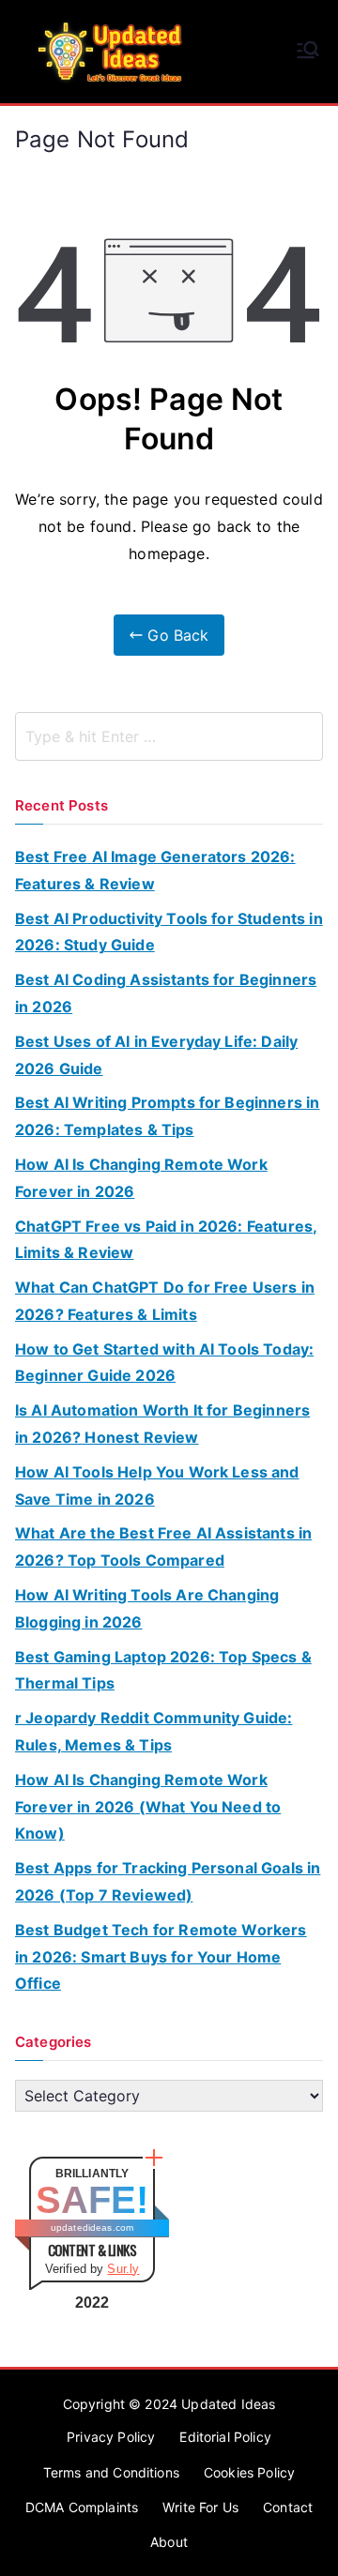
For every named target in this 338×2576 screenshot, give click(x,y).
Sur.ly (123, 2269)
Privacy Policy (111, 2437)
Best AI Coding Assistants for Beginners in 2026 (166, 993)
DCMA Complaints (82, 2507)
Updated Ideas (228, 2404)
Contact (288, 2507)
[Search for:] (169, 736)
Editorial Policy (225, 2437)
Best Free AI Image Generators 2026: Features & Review (155, 870)
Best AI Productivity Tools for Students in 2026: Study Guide (169, 932)
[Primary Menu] (308, 52)
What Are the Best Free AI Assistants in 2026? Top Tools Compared (163, 1546)
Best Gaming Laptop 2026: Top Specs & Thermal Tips (163, 1670)
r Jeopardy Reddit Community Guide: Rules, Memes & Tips (154, 1731)
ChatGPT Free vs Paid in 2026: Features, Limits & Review (166, 1240)
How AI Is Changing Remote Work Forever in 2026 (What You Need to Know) (148, 1807)
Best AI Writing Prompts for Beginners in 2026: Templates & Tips (167, 1116)
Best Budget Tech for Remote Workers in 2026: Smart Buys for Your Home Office (161, 1957)
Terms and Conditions (111, 2472)
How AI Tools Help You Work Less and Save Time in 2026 (157, 1485)
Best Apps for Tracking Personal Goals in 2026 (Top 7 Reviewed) (168, 1881)
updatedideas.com (92, 2227)
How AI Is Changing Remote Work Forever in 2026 (141, 1178)
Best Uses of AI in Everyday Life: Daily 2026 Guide (156, 1055)
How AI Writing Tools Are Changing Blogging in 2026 (147, 1608)
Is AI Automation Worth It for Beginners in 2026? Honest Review (162, 1424)
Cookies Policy (249, 2472)
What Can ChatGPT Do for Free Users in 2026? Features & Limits (165, 1301)
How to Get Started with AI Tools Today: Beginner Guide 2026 (164, 1363)
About (169, 2542)
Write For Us (200, 2507)
